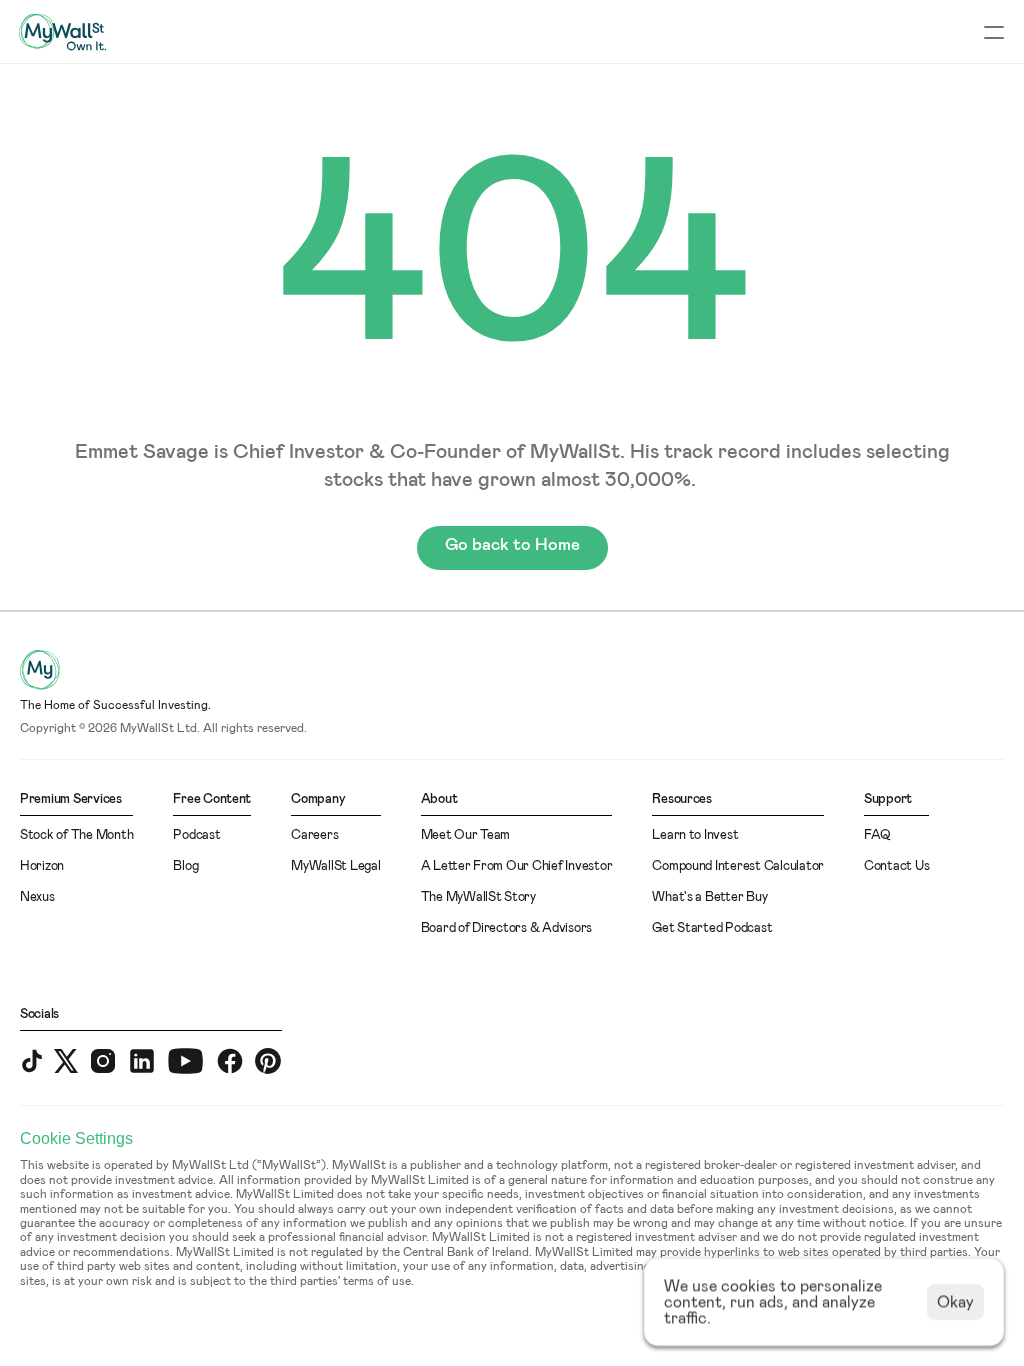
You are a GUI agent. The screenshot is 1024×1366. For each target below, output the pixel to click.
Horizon (42, 866)
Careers (314, 835)
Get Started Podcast (712, 928)
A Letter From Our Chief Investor (517, 866)
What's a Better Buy (709, 897)
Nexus (37, 897)
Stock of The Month (76, 835)
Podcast (196, 835)
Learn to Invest (695, 835)
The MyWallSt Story (478, 897)
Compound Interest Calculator (738, 866)
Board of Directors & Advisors (506, 928)
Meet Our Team (466, 835)
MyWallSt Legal (335, 866)
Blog (185, 866)
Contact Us (896, 866)
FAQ (877, 835)
